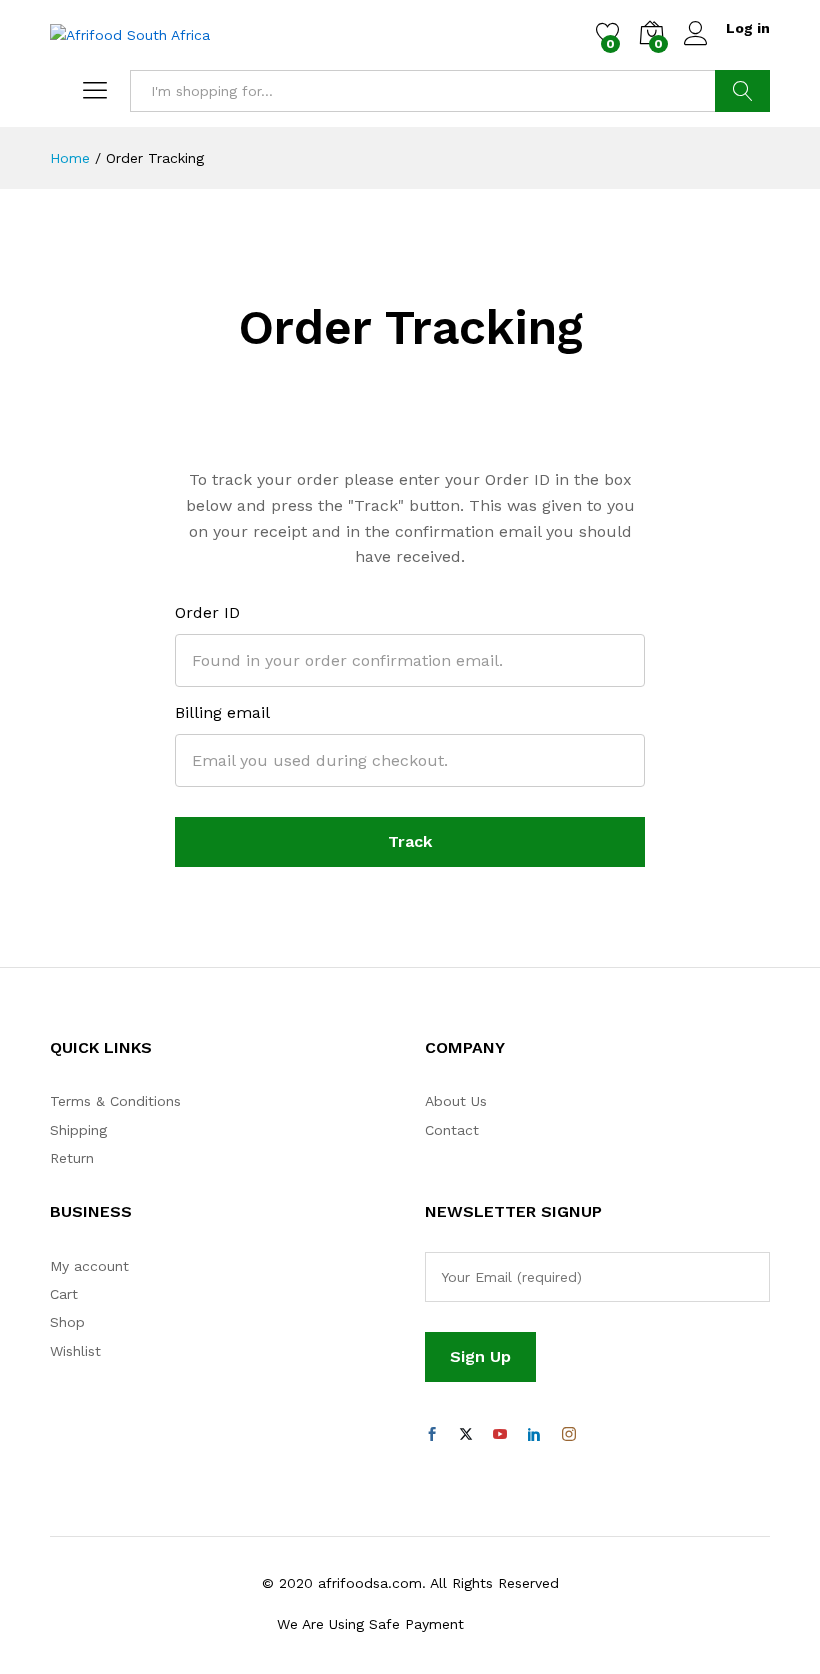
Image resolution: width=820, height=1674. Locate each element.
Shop (67, 1322)
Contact (452, 1130)
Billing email (222, 712)
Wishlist (75, 1351)
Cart (64, 1294)
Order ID (207, 612)
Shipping (78, 1130)
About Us (456, 1101)
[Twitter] (466, 1435)
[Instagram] (569, 1435)
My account (89, 1266)
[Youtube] (500, 1435)
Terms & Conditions (115, 1101)
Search (742, 91)
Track (410, 841)
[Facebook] (432, 1435)
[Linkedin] (534, 1435)
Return (72, 1158)
